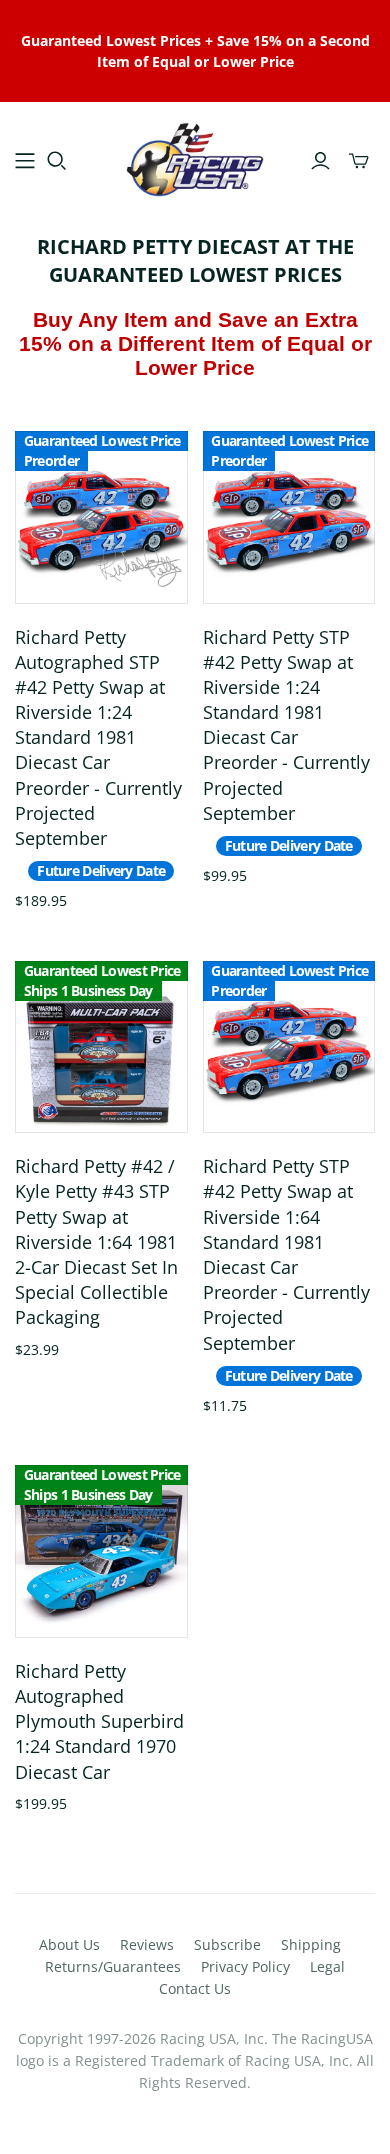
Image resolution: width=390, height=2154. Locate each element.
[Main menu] (25, 161)
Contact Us (195, 1988)
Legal (327, 1966)
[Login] (320, 161)
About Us (69, 1944)
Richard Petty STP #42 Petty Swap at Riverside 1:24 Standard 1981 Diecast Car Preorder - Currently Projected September (286, 725)
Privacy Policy (245, 1966)
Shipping (311, 1944)
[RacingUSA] (195, 157)
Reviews (147, 1944)
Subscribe (227, 1944)
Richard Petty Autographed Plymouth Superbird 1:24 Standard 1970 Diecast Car (99, 1721)
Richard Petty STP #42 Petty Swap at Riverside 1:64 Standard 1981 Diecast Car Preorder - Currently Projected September (286, 1254)
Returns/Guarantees (113, 1966)
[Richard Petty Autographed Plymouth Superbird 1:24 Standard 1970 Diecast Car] (101, 1551)
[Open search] (57, 161)
